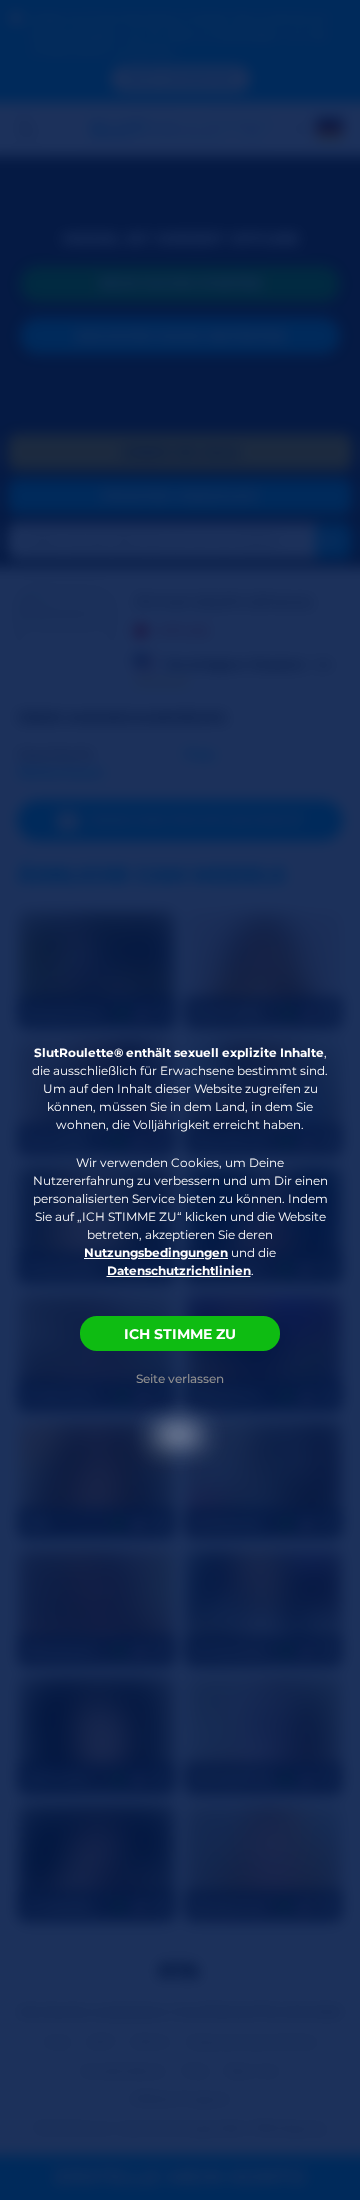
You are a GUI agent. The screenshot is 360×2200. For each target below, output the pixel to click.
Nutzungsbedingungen (156, 1252)
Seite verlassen (180, 1378)
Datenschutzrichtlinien (179, 1270)
